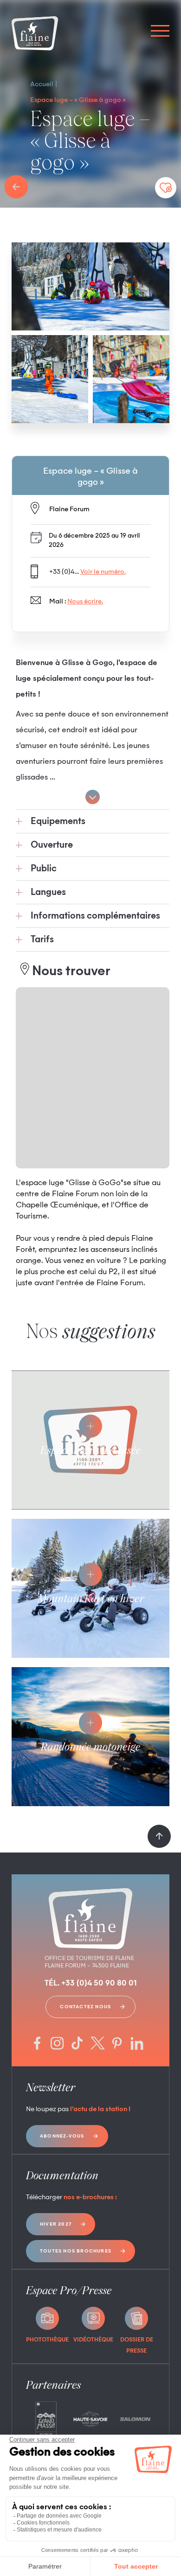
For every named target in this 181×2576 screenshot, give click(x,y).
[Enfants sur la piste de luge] (50, 379)
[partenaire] (46, 2419)
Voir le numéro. (103, 572)
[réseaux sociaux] (37, 2044)
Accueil (42, 84)
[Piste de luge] (131, 379)
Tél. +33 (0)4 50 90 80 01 (91, 1984)
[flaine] (35, 34)
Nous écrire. (85, 602)
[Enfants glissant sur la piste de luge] (90, 286)
